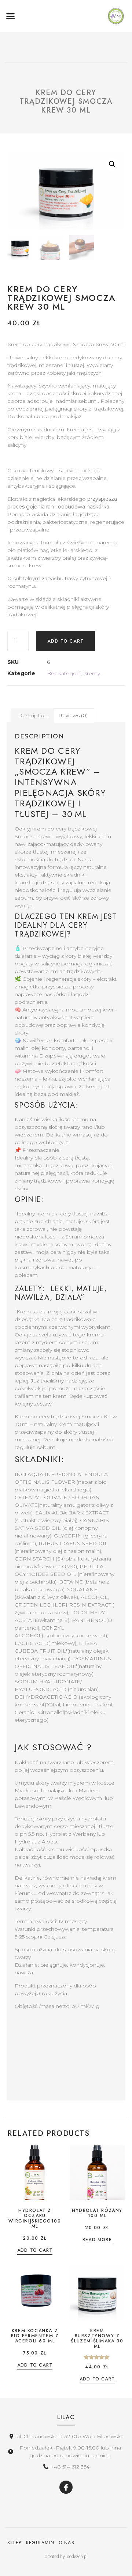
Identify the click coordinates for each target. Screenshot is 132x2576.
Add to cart (65, 641)
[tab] (33, 715)
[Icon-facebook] (66, 2487)
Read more (97, 2240)
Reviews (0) (73, 715)
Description (33, 715)
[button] (11, 16)
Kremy (92, 673)
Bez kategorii (64, 673)
